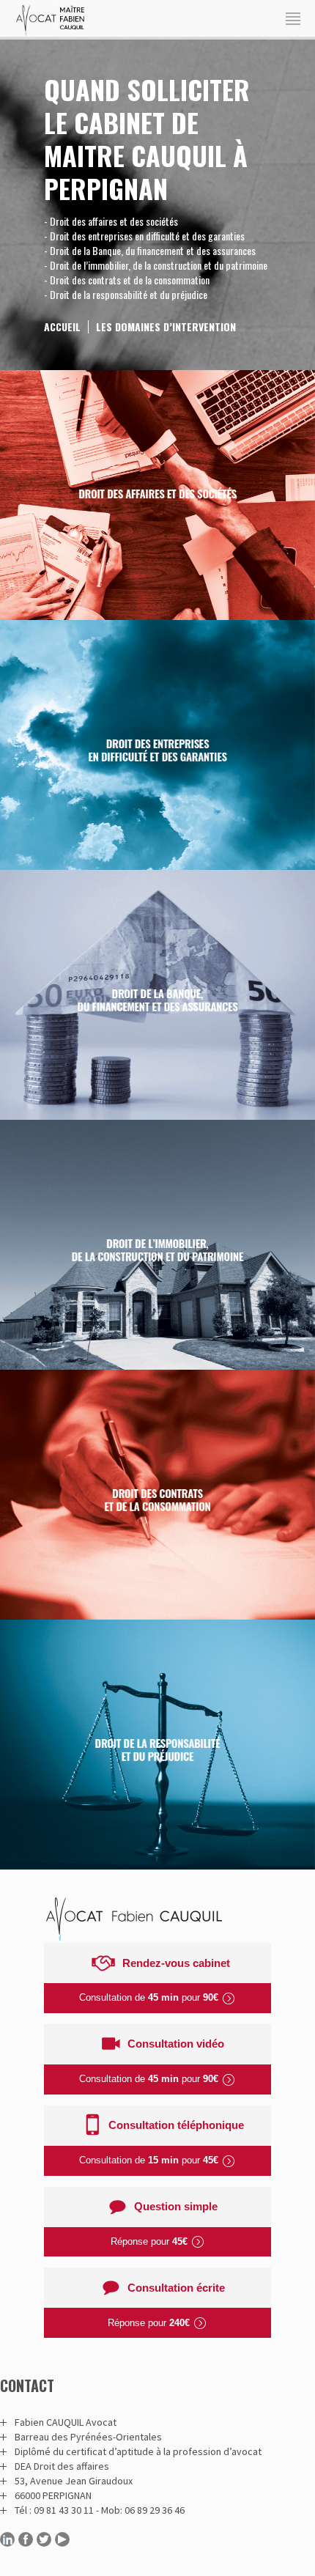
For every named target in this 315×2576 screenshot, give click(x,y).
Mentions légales (158, 70)
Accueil (62, 326)
